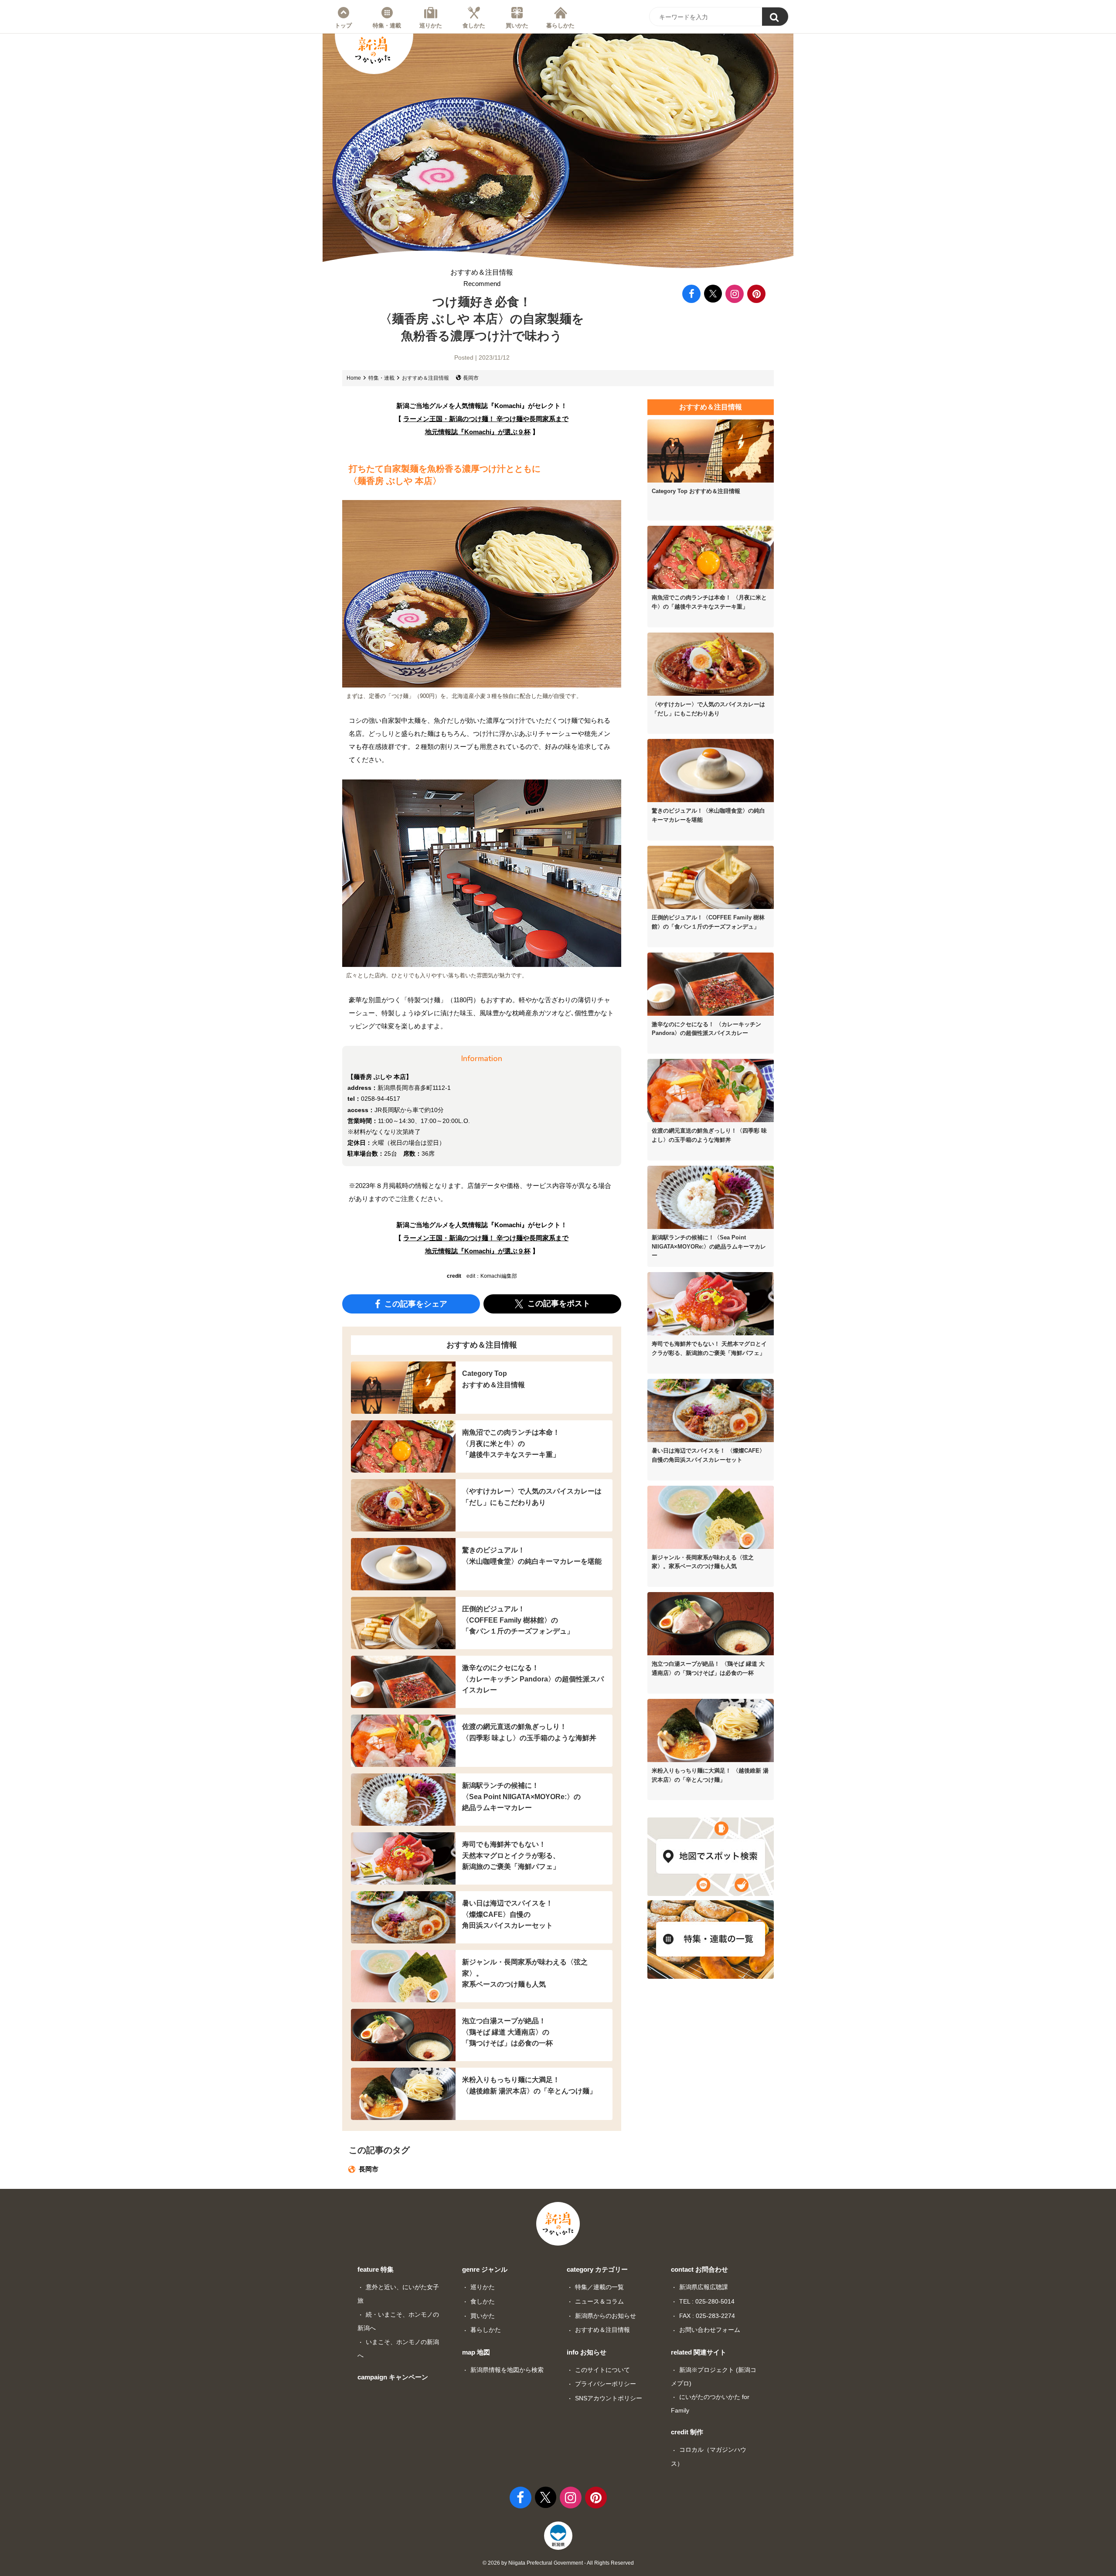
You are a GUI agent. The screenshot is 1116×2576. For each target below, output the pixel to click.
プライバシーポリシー (606, 2384)
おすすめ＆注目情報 (482, 278)
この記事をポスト (558, 1303)
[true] (775, 17)
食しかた (474, 25)
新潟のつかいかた (373, 50)
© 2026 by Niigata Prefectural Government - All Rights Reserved (558, 2563)
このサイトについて (602, 2370)
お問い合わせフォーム (710, 2330)
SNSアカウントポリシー (609, 2398)
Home (354, 378)
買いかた (517, 25)
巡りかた (431, 25)
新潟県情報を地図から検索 (507, 2370)
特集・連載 (387, 25)
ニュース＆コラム (599, 2301)
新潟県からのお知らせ (606, 2316)
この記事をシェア (415, 1303)
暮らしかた (560, 25)
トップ (343, 25)
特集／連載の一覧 (599, 2287)
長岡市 (471, 378)
